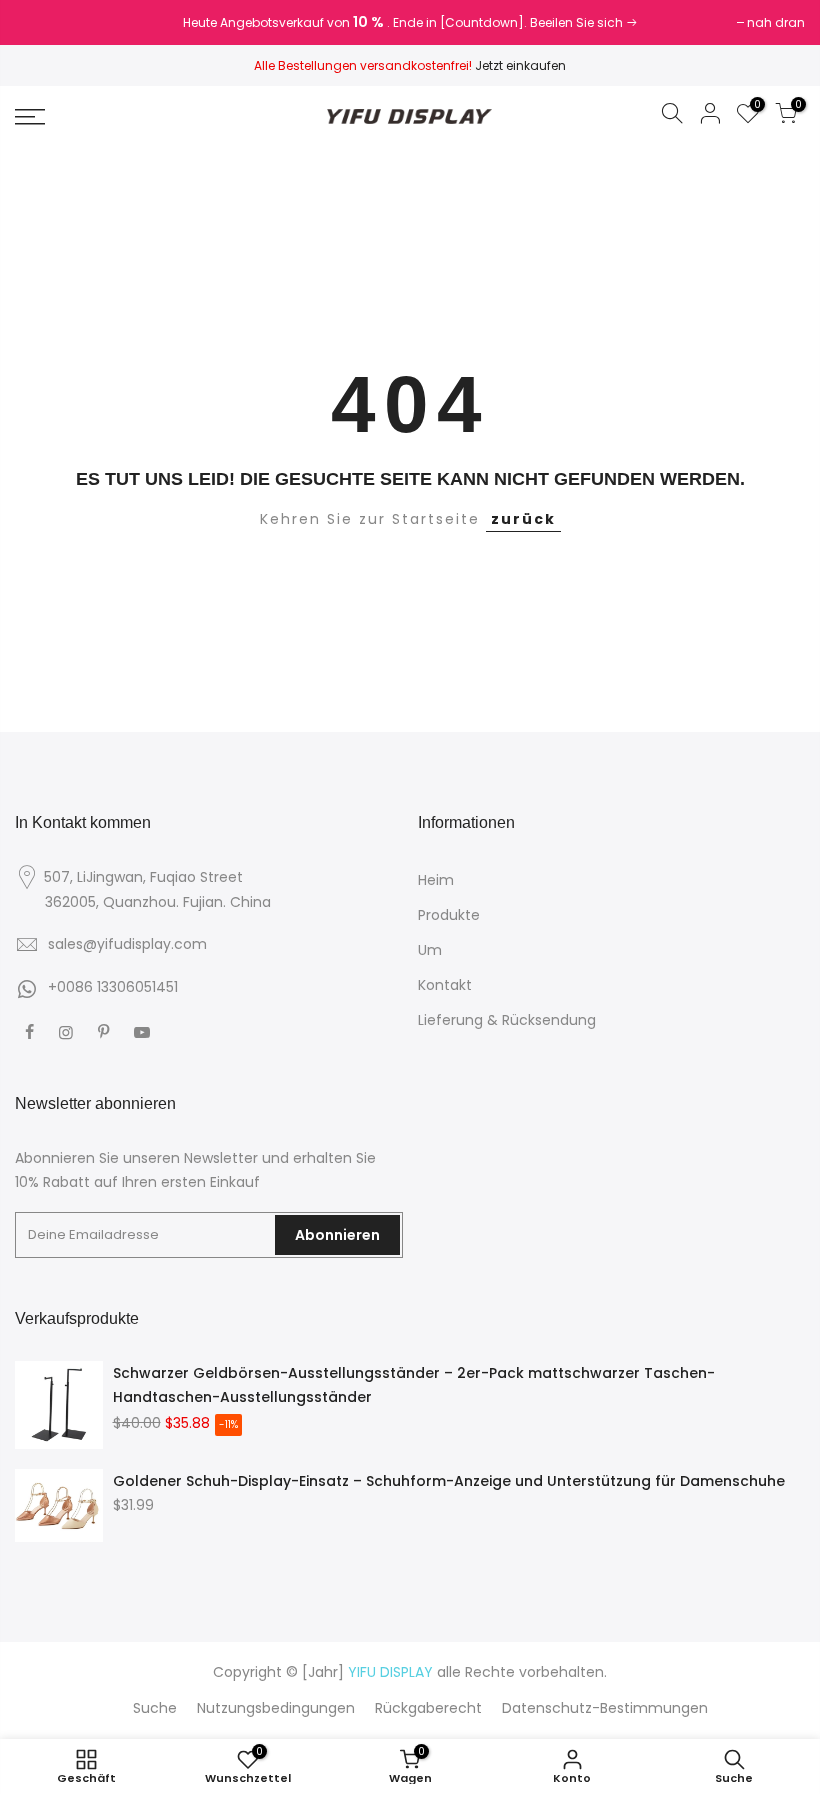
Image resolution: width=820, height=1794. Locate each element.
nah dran (54, 22)
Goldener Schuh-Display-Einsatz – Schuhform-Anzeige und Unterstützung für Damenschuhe (449, 1481)
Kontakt (445, 985)
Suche (155, 1708)
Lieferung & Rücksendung (507, 1020)
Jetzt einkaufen (520, 65)
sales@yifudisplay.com (127, 944)
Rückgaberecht (428, 1708)
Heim (436, 880)
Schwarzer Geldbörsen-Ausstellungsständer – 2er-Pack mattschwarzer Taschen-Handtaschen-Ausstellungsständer (414, 1385)
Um (430, 950)
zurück (523, 519)
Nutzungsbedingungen (276, 1708)
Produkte (449, 915)
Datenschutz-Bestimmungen (605, 1708)
